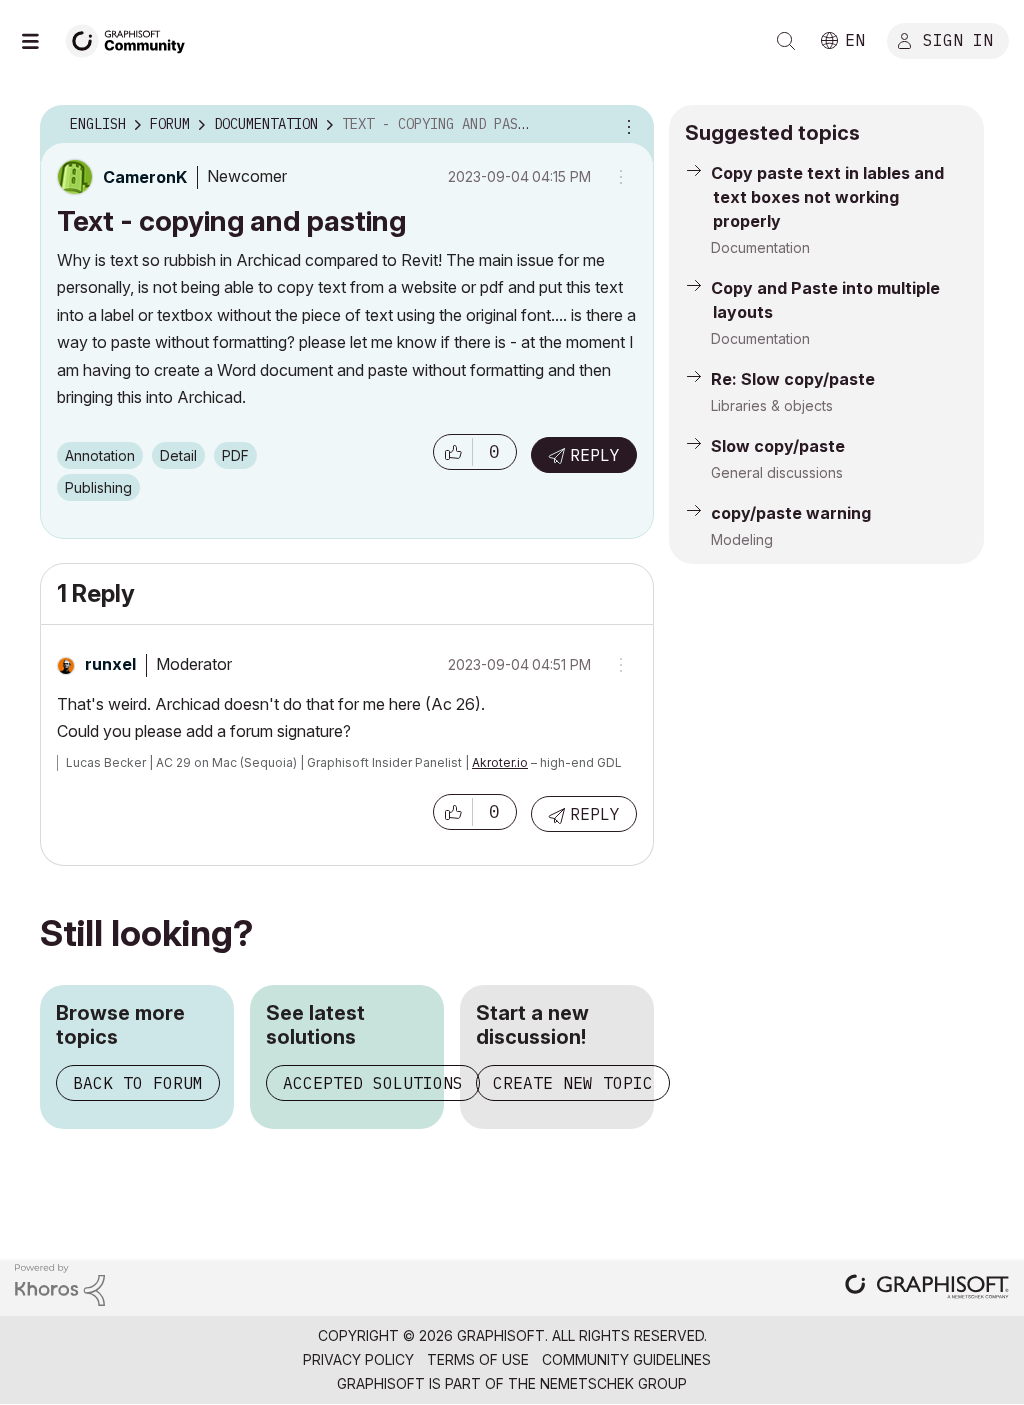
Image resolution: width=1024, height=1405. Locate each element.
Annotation (100, 455)
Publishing (98, 487)
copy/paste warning (791, 513)
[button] (453, 452)
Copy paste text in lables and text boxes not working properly (827, 197)
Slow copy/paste (778, 446)
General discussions (777, 472)
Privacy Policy (358, 1359)
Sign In (958, 39)
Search (786, 41)
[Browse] (40, 41)
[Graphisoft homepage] (927, 1288)
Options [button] (626, 125)
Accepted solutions (373, 1083)
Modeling (742, 539)
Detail (178, 455)
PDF (235, 455)
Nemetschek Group (613, 1383)
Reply (595, 455)
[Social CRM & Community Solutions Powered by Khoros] (60, 1283)
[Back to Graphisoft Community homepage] (132, 38)
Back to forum (138, 1083)
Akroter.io (500, 762)
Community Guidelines (626, 1359)
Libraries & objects (772, 405)
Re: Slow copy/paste (793, 379)
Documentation (760, 247)
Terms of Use (478, 1359)
